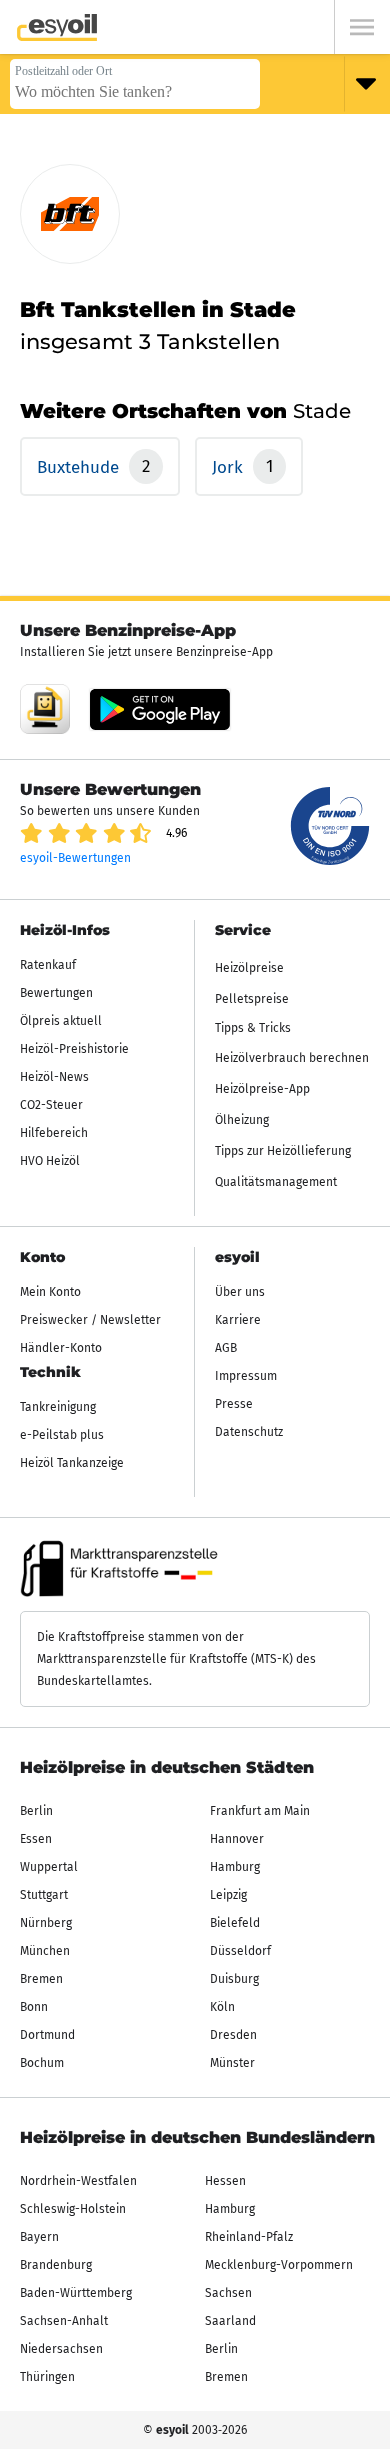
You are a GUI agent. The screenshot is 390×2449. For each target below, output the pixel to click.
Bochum (42, 2063)
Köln (222, 2007)
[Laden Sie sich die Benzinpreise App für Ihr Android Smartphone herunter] (45, 709)
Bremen (41, 1979)
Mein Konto (50, 1292)
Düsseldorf (240, 1951)
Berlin (36, 1811)
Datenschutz (249, 1432)
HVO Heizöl (50, 1161)
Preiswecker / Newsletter (90, 1320)
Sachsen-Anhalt (64, 2321)
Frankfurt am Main (260, 1811)
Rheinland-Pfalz (249, 2237)
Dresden (233, 2035)
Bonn (34, 2007)
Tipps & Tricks (253, 1028)
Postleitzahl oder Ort (63, 71)
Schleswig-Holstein (73, 2209)
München (45, 1951)
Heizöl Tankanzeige (72, 1463)
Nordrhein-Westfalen (78, 2181)
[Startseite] (57, 27)
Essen (36, 1839)
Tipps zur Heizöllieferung (283, 1151)
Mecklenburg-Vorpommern (279, 2265)
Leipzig (228, 1895)
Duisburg (234, 1979)
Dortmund (47, 2035)
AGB (226, 1348)
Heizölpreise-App (262, 1089)
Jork (230, 467)
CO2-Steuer (51, 1105)
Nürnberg (46, 1923)
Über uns (240, 1292)
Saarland (230, 2321)
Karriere (238, 1320)
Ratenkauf (48, 965)
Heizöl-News (54, 1077)
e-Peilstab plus (62, 1435)
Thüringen (47, 2377)
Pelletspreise (252, 999)
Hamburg (235, 1867)
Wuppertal (49, 1867)
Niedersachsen (61, 2349)
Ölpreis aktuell (61, 1021)
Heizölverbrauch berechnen (292, 1058)
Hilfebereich (54, 1133)
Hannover (237, 1839)
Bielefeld (235, 1923)
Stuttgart (44, 1895)
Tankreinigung (58, 1407)
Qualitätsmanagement (276, 1182)
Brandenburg (56, 2265)
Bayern (39, 2237)
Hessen (225, 2181)
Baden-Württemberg (76, 2293)
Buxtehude (80, 467)
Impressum (246, 1376)
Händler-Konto (61, 1348)
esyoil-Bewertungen (75, 858)
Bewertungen (56, 993)
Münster (232, 2063)
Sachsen (228, 2293)
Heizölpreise (249, 968)
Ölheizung (242, 1120)
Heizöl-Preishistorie (74, 1049)
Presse (234, 1404)
